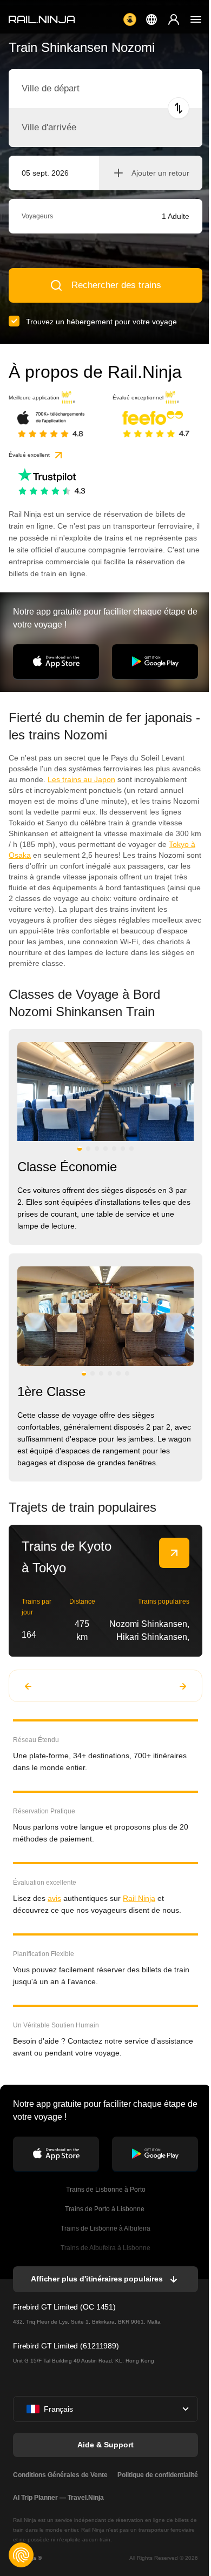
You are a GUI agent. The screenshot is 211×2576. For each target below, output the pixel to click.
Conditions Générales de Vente (60, 2475)
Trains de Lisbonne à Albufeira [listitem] (105, 2228)
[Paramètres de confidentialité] (21, 2555)
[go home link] (42, 19)
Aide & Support (105, 2445)
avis (54, 1898)
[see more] (174, 1553)
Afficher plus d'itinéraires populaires (97, 2279)
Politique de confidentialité (158, 2475)
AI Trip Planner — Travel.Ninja (58, 2498)
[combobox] (81, 89)
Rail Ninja (139, 1898)
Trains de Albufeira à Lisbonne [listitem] (105, 2248)
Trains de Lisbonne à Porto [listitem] (106, 2190)
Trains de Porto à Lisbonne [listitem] (105, 2209)
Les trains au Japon (81, 779)
